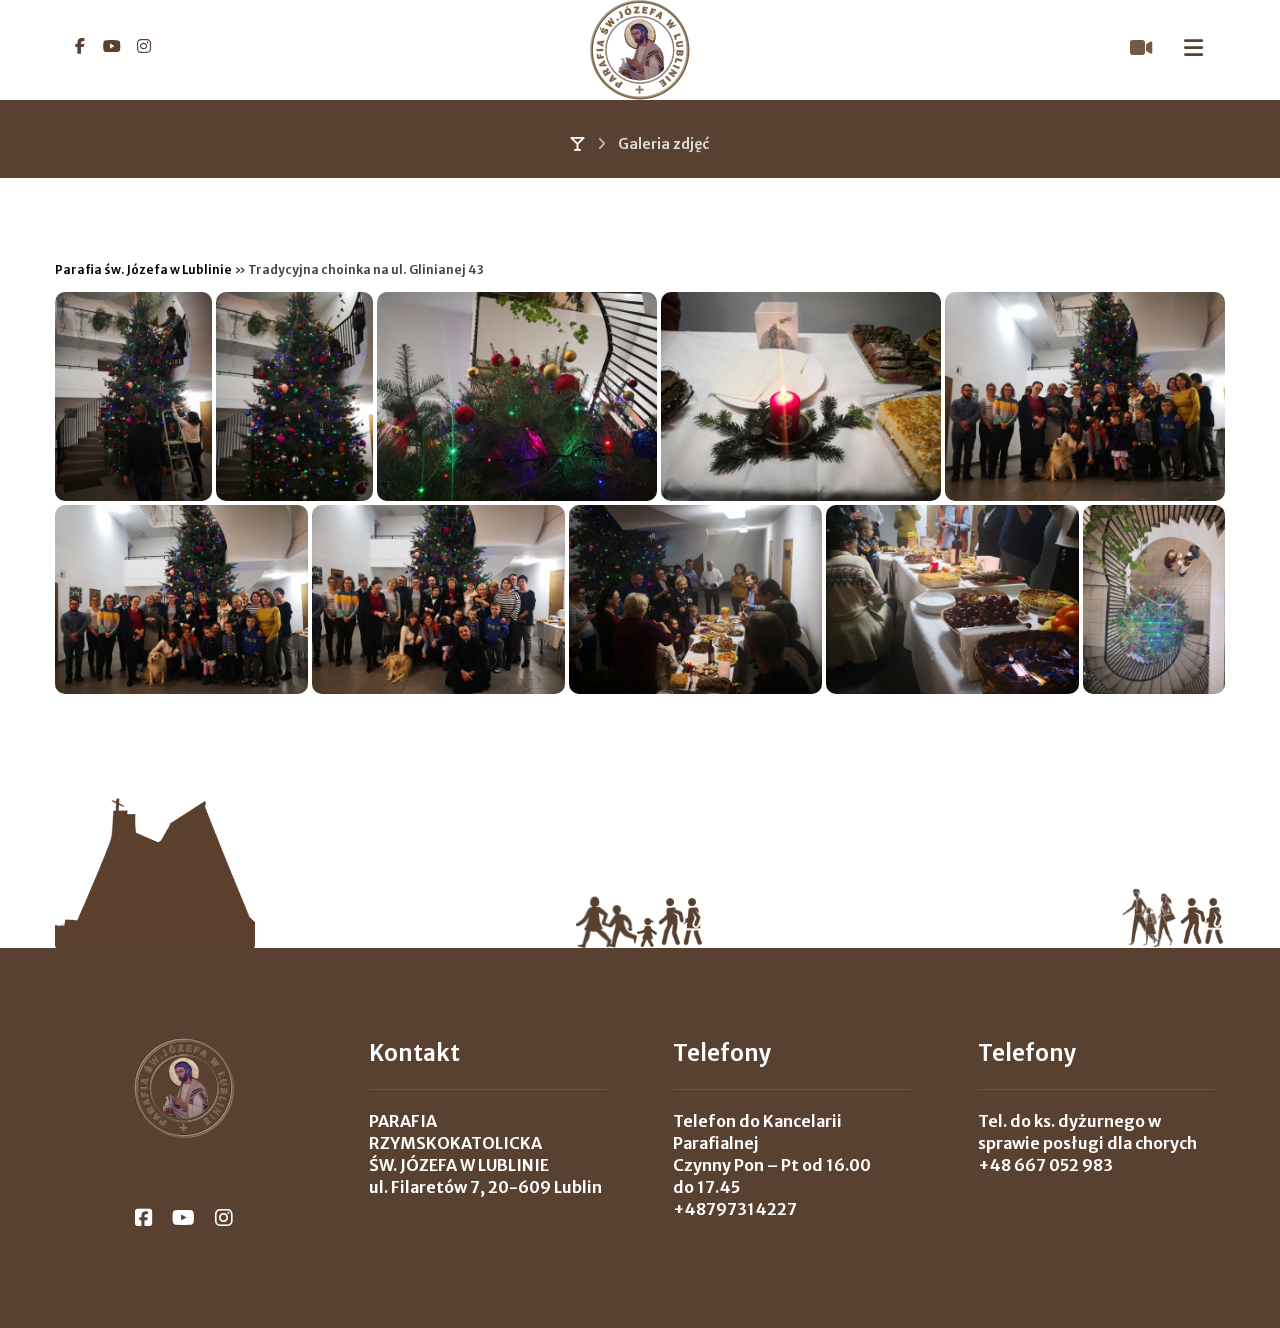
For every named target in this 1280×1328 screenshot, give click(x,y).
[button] (80, 46)
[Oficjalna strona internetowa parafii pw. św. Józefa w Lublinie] (640, 50)
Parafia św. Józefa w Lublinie (143, 269)
